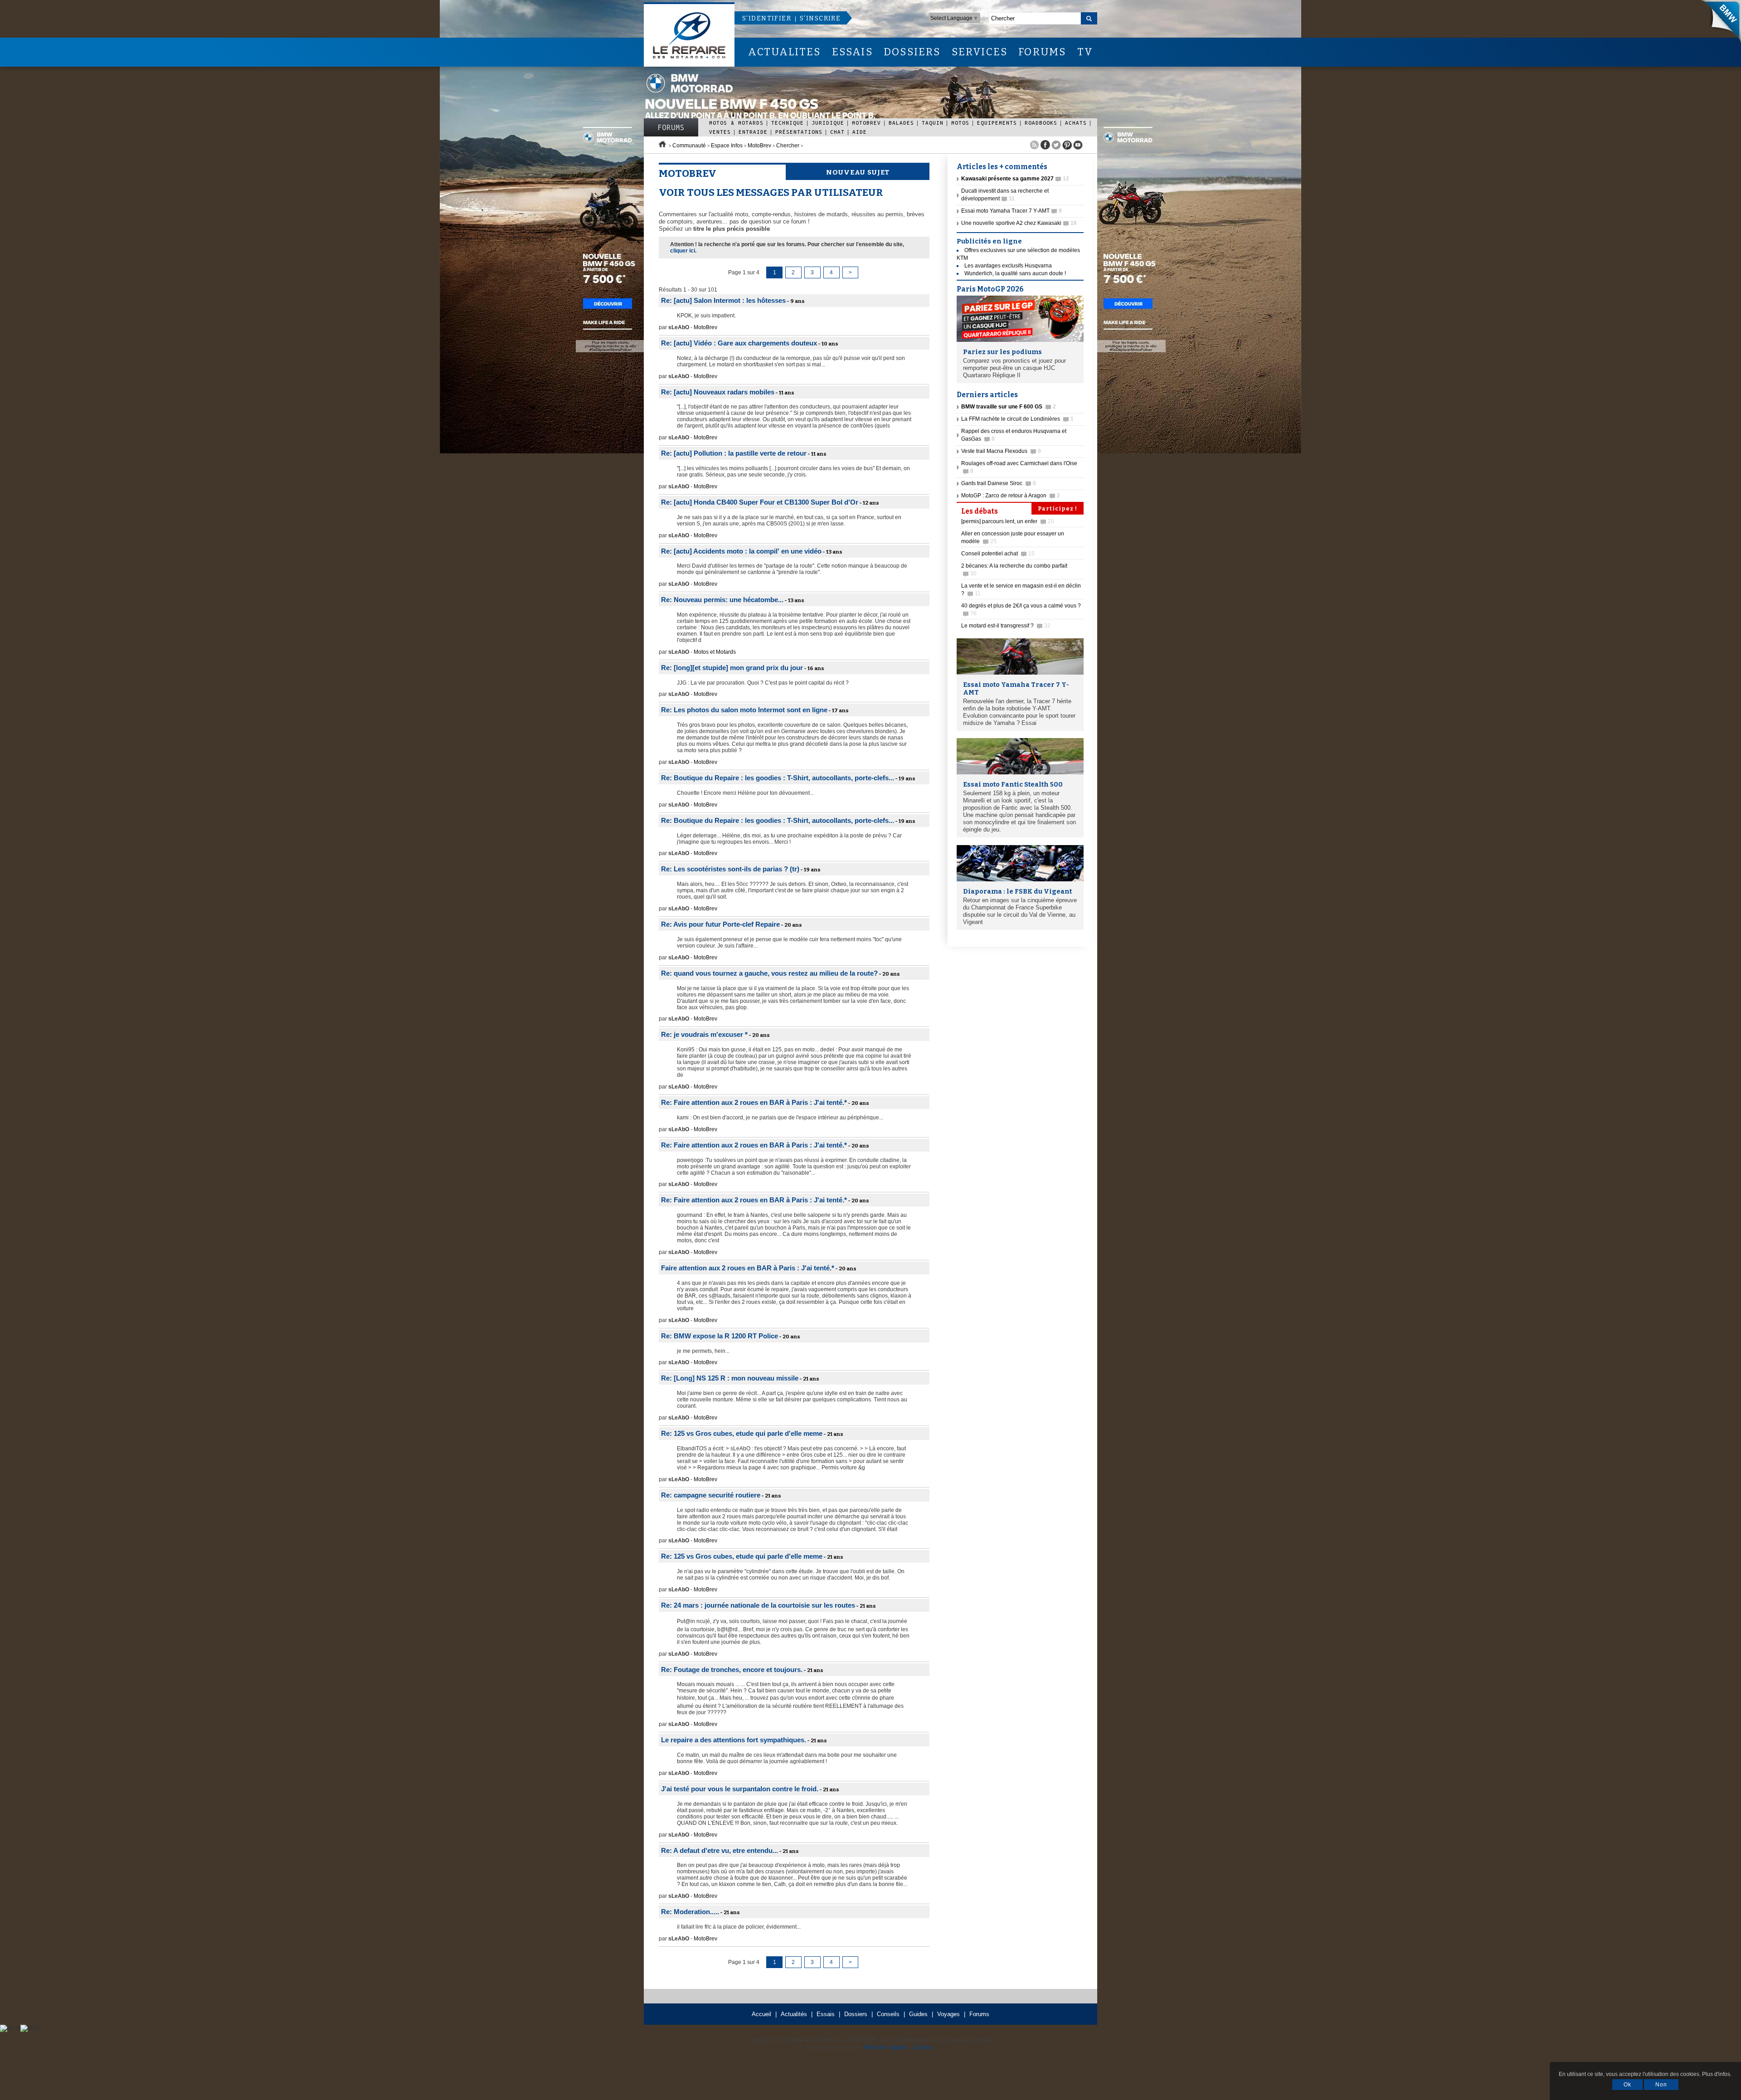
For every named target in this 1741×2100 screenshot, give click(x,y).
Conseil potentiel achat (998, 554)
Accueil (761, 2014)
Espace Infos (727, 146)
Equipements (997, 123)
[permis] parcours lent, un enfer (1008, 521)
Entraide (753, 132)
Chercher (788, 146)
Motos (960, 123)
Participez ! (1058, 509)
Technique (788, 123)
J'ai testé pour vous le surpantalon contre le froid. (740, 1789)
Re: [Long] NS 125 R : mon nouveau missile (730, 1378)
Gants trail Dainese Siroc (999, 483)
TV (1085, 52)
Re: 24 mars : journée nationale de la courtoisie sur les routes (758, 1605)
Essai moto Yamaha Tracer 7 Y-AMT (1012, 211)
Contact (923, 2047)
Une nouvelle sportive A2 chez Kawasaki (1019, 223)
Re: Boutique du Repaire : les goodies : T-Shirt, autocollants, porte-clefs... (778, 778)
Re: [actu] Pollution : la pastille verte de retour (734, 453)
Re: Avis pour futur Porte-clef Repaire (720, 924)
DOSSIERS (912, 52)
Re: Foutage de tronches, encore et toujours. (732, 1670)
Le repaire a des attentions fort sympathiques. (734, 1740)
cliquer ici (683, 251)
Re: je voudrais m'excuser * (704, 1034)
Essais (826, 2014)
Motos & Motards (736, 123)
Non (1661, 2085)
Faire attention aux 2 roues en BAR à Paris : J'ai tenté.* (748, 1268)
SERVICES (980, 52)
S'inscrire (820, 18)
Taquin (933, 123)
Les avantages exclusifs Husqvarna (1008, 266)
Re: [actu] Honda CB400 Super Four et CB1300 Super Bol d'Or (760, 502)
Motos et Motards (715, 652)
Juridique (828, 123)
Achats (1076, 123)
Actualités (794, 2014)
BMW (1718, 23)
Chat (837, 132)
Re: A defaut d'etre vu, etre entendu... (720, 1850)
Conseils (888, 2014)
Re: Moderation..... (690, 1912)
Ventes (720, 132)
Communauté (689, 146)
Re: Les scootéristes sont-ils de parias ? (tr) (730, 869)
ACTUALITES (784, 52)
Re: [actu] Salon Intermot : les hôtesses (723, 300)
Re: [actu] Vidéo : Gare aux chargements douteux (739, 343)
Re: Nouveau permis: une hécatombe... (722, 600)
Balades (901, 123)
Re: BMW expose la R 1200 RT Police (720, 1336)
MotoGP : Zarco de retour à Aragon (1011, 496)
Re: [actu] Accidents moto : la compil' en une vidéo (741, 551)
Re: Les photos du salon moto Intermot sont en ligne (744, 710)
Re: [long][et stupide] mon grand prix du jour (732, 668)
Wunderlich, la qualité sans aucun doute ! (1015, 273)
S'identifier (767, 18)
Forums (671, 127)
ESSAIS (852, 52)
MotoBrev (866, 123)
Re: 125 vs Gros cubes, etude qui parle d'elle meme (742, 1433)
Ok (1627, 2085)
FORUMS (1042, 52)
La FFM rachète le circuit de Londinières (1017, 419)
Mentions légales (885, 2047)
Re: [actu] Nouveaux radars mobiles (718, 392)
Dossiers (856, 2014)
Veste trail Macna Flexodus (1001, 451)
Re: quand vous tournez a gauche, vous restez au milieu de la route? (769, 973)
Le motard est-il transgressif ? (1006, 626)
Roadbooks (1041, 123)
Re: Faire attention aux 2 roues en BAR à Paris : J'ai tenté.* (754, 1102)
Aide (860, 132)
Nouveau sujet (858, 172)
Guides (918, 2014)
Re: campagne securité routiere (711, 1495)
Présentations (799, 132)
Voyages (948, 2014)
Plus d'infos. (1717, 2074)
